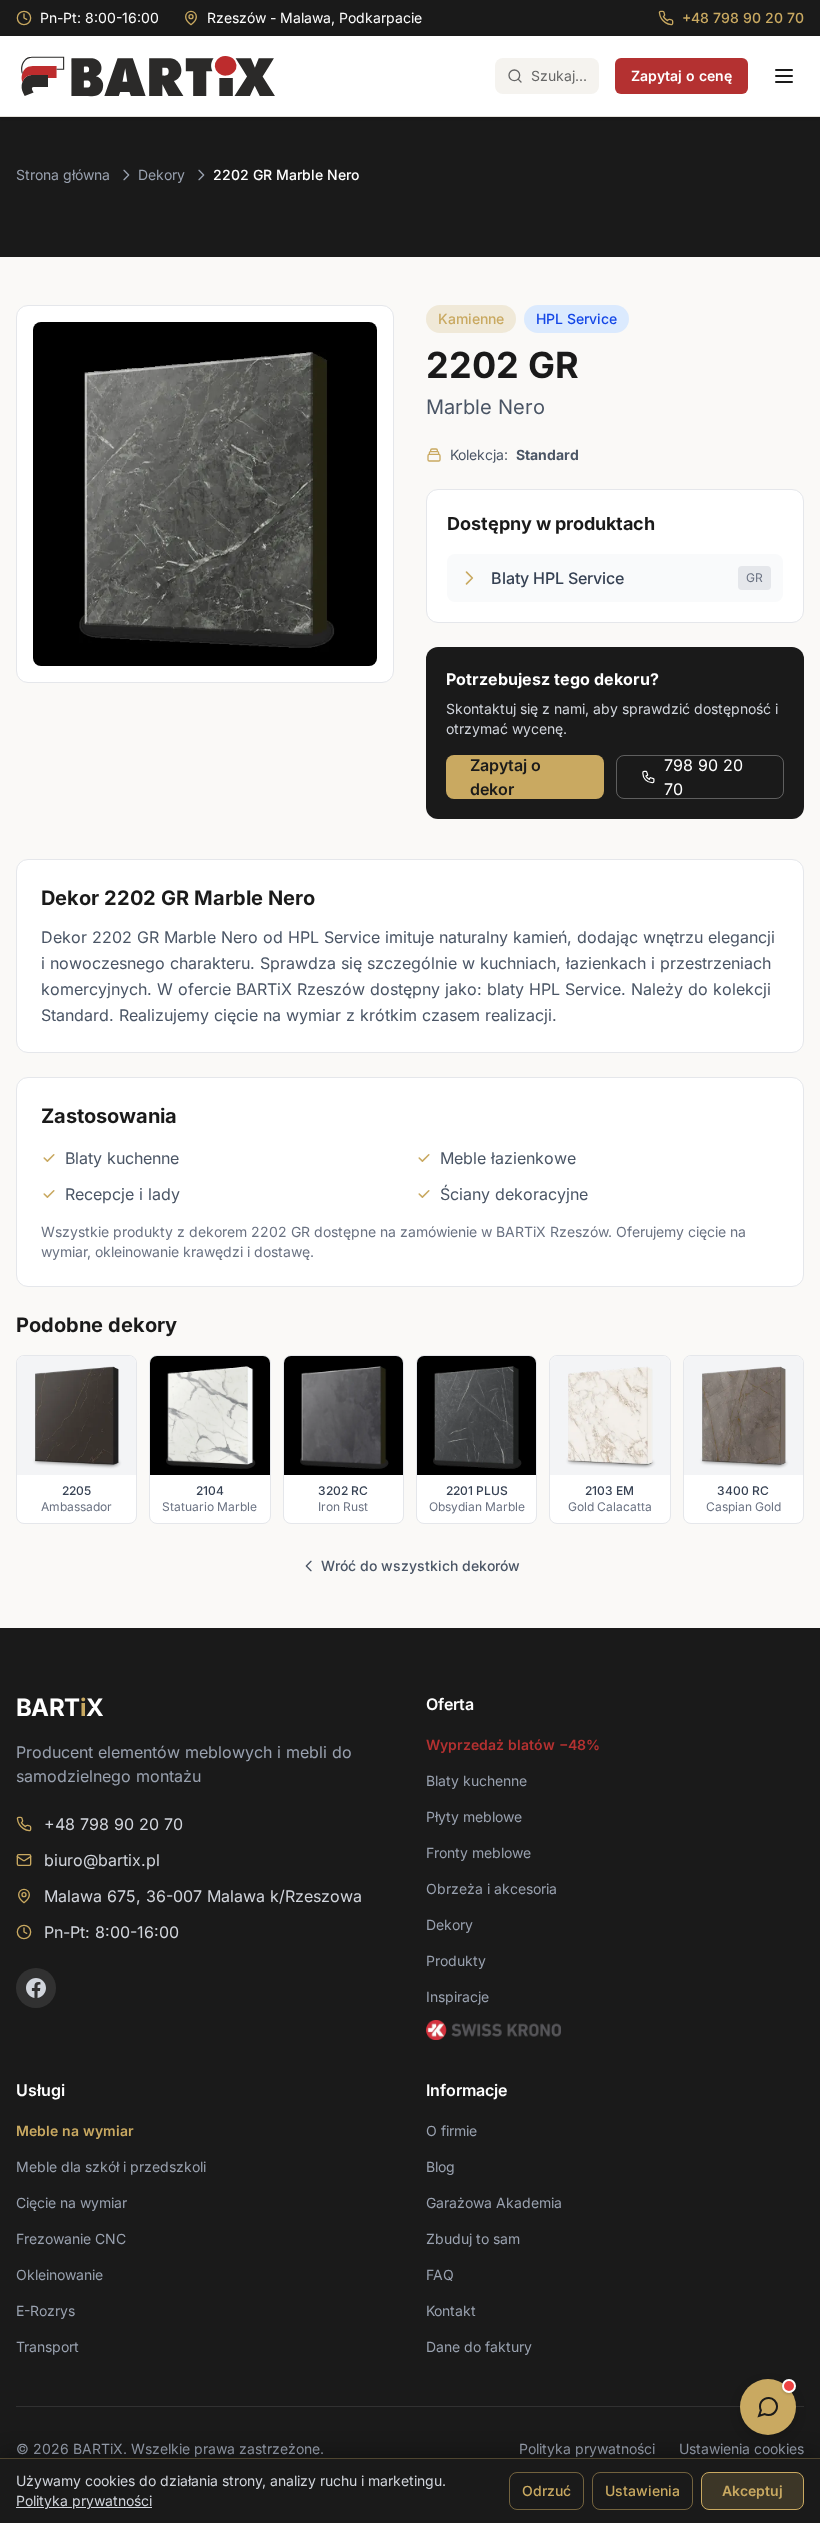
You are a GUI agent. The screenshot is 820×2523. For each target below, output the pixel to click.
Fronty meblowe (478, 1852)
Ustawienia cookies (741, 2448)
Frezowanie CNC (71, 2238)
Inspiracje (457, 1996)
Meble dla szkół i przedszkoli (111, 2166)
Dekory (161, 174)
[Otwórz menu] (784, 76)
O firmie (451, 2130)
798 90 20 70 (703, 777)
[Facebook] (36, 1988)
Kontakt (451, 2310)
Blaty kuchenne (476, 1780)
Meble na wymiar (75, 2130)
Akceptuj (752, 2490)
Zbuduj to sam (473, 2238)
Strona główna (63, 174)
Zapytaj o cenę (681, 75)
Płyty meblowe (474, 1816)
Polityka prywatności (587, 2448)
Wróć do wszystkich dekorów (420, 1565)
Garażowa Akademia (494, 2202)
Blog (440, 2166)
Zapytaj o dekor (505, 777)
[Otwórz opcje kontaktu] (768, 2407)
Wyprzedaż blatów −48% (513, 1744)
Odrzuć (546, 2490)
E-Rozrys (45, 2310)
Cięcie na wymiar (71, 2202)
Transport (47, 2346)
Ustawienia (642, 2490)
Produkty (456, 1960)
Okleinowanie (59, 2274)
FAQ (440, 2274)
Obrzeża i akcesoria (491, 1888)
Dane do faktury (479, 2346)
